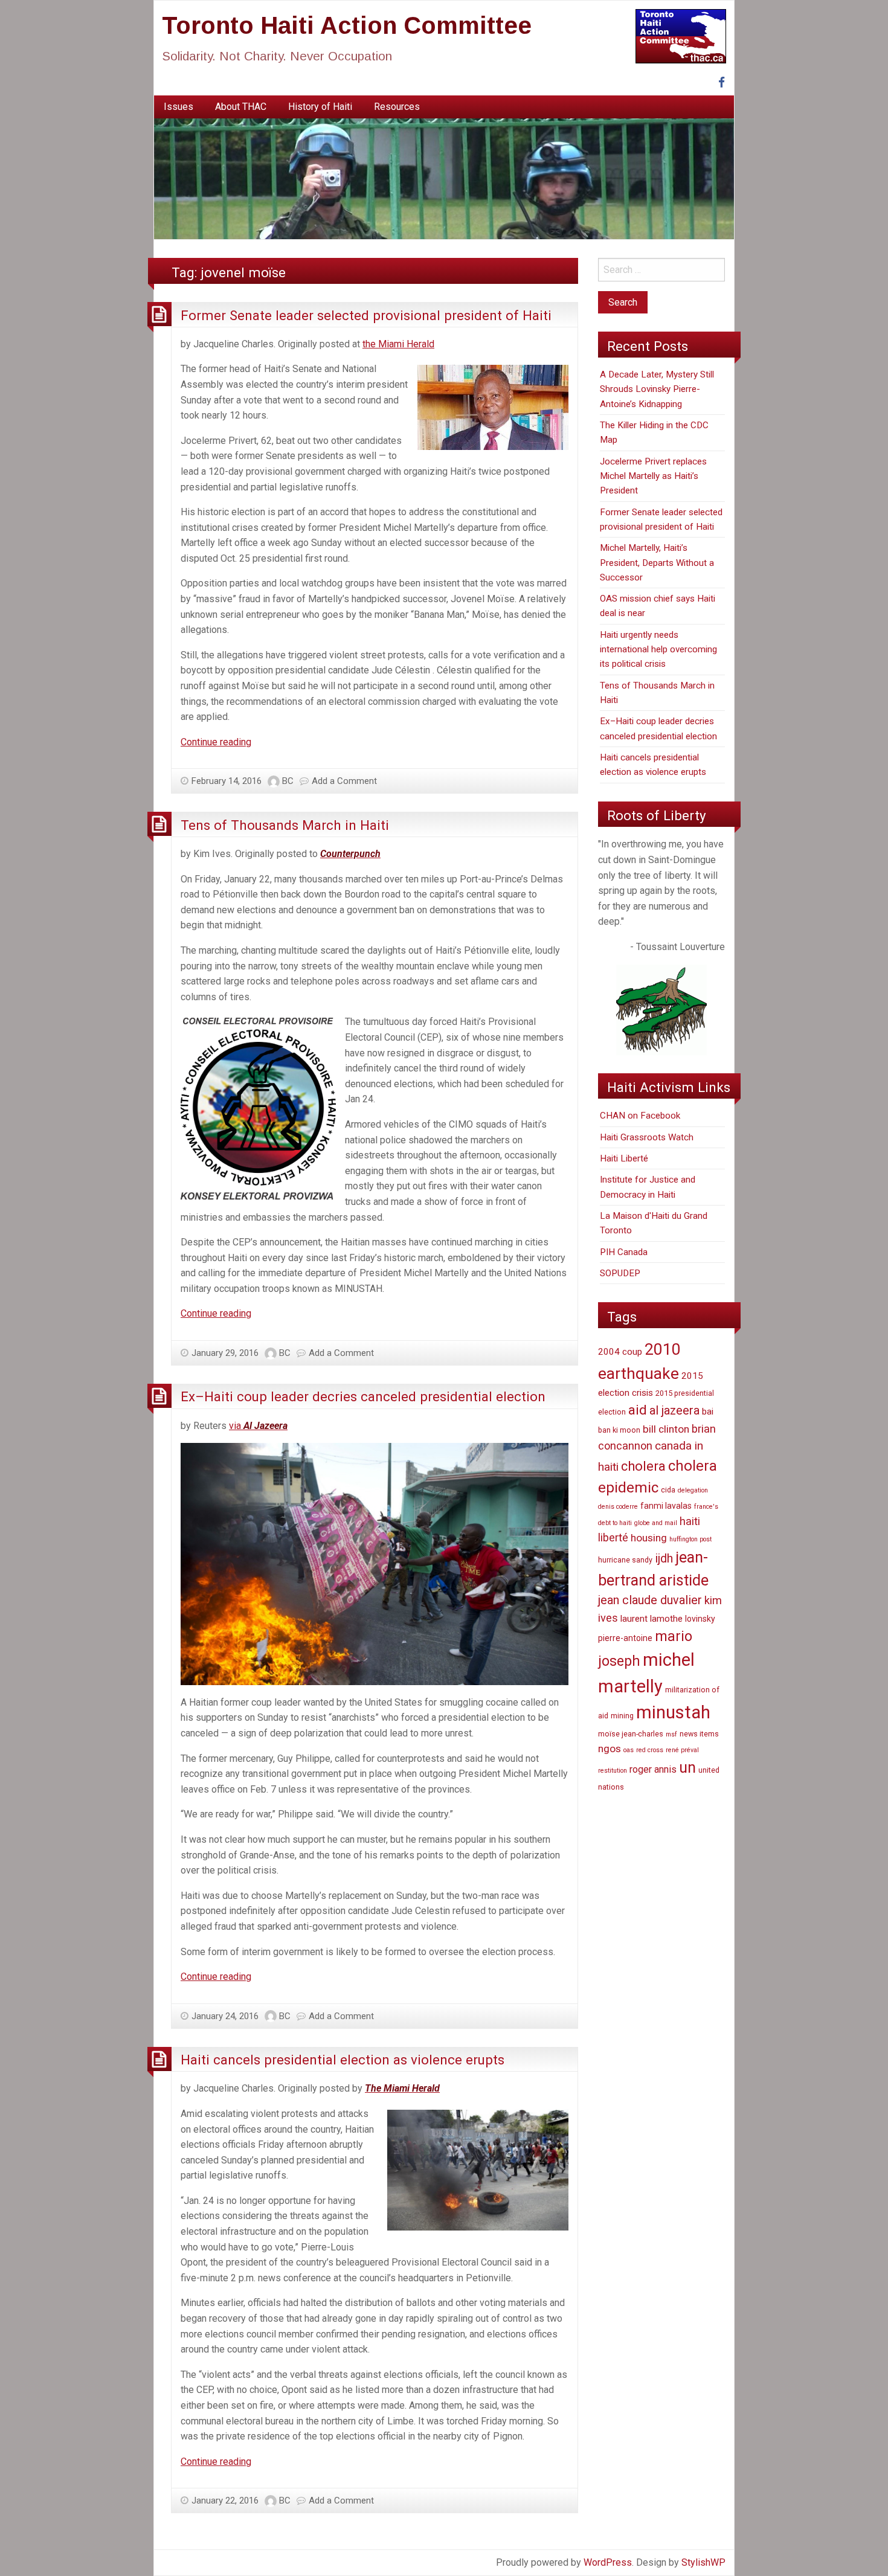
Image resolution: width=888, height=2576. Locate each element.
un (687, 1768)
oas (629, 1750)
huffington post (690, 1539)
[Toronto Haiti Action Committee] (444, 178)
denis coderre (618, 1507)
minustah (673, 1712)
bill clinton (666, 1429)
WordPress (608, 2562)
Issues (179, 107)
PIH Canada (624, 1252)
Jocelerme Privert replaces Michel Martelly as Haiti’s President (653, 476)
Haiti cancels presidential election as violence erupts (343, 2060)
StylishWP (703, 2562)
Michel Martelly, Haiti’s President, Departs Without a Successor (657, 563)
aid (638, 1410)
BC (288, 781)
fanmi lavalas (666, 1506)
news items (699, 1734)
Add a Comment (344, 781)
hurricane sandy (625, 1560)
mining (622, 1716)
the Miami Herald (398, 344)
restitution (613, 1771)
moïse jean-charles (631, 1734)
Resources (397, 107)
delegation (693, 1490)
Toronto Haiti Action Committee (347, 25)
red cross (650, 1750)
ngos (610, 1749)
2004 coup (620, 1352)
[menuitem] (179, 107)
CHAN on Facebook (640, 1116)
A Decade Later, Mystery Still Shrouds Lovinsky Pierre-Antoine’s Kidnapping (657, 389)
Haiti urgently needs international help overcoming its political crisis (658, 650)
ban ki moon (619, 1430)
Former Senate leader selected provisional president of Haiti (366, 315)
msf (671, 1734)
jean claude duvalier (650, 1600)
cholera (643, 1466)
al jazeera (674, 1411)
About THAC (241, 107)
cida (668, 1490)
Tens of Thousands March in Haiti (285, 825)
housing (649, 1538)
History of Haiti (320, 107)
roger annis (653, 1769)
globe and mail (656, 1523)
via (258, 1426)
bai (708, 1412)
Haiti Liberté (624, 1158)
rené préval (682, 1750)
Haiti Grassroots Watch (647, 1137)
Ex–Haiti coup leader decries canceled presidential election (363, 1396)
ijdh (664, 1559)
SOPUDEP (620, 1273)
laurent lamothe (652, 1619)
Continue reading (216, 742)
